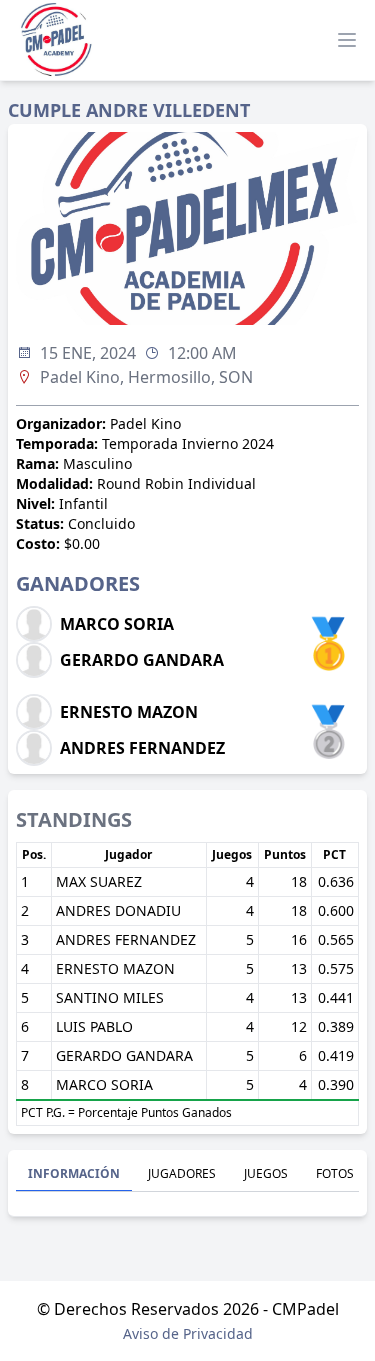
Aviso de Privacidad (188, 1333)
